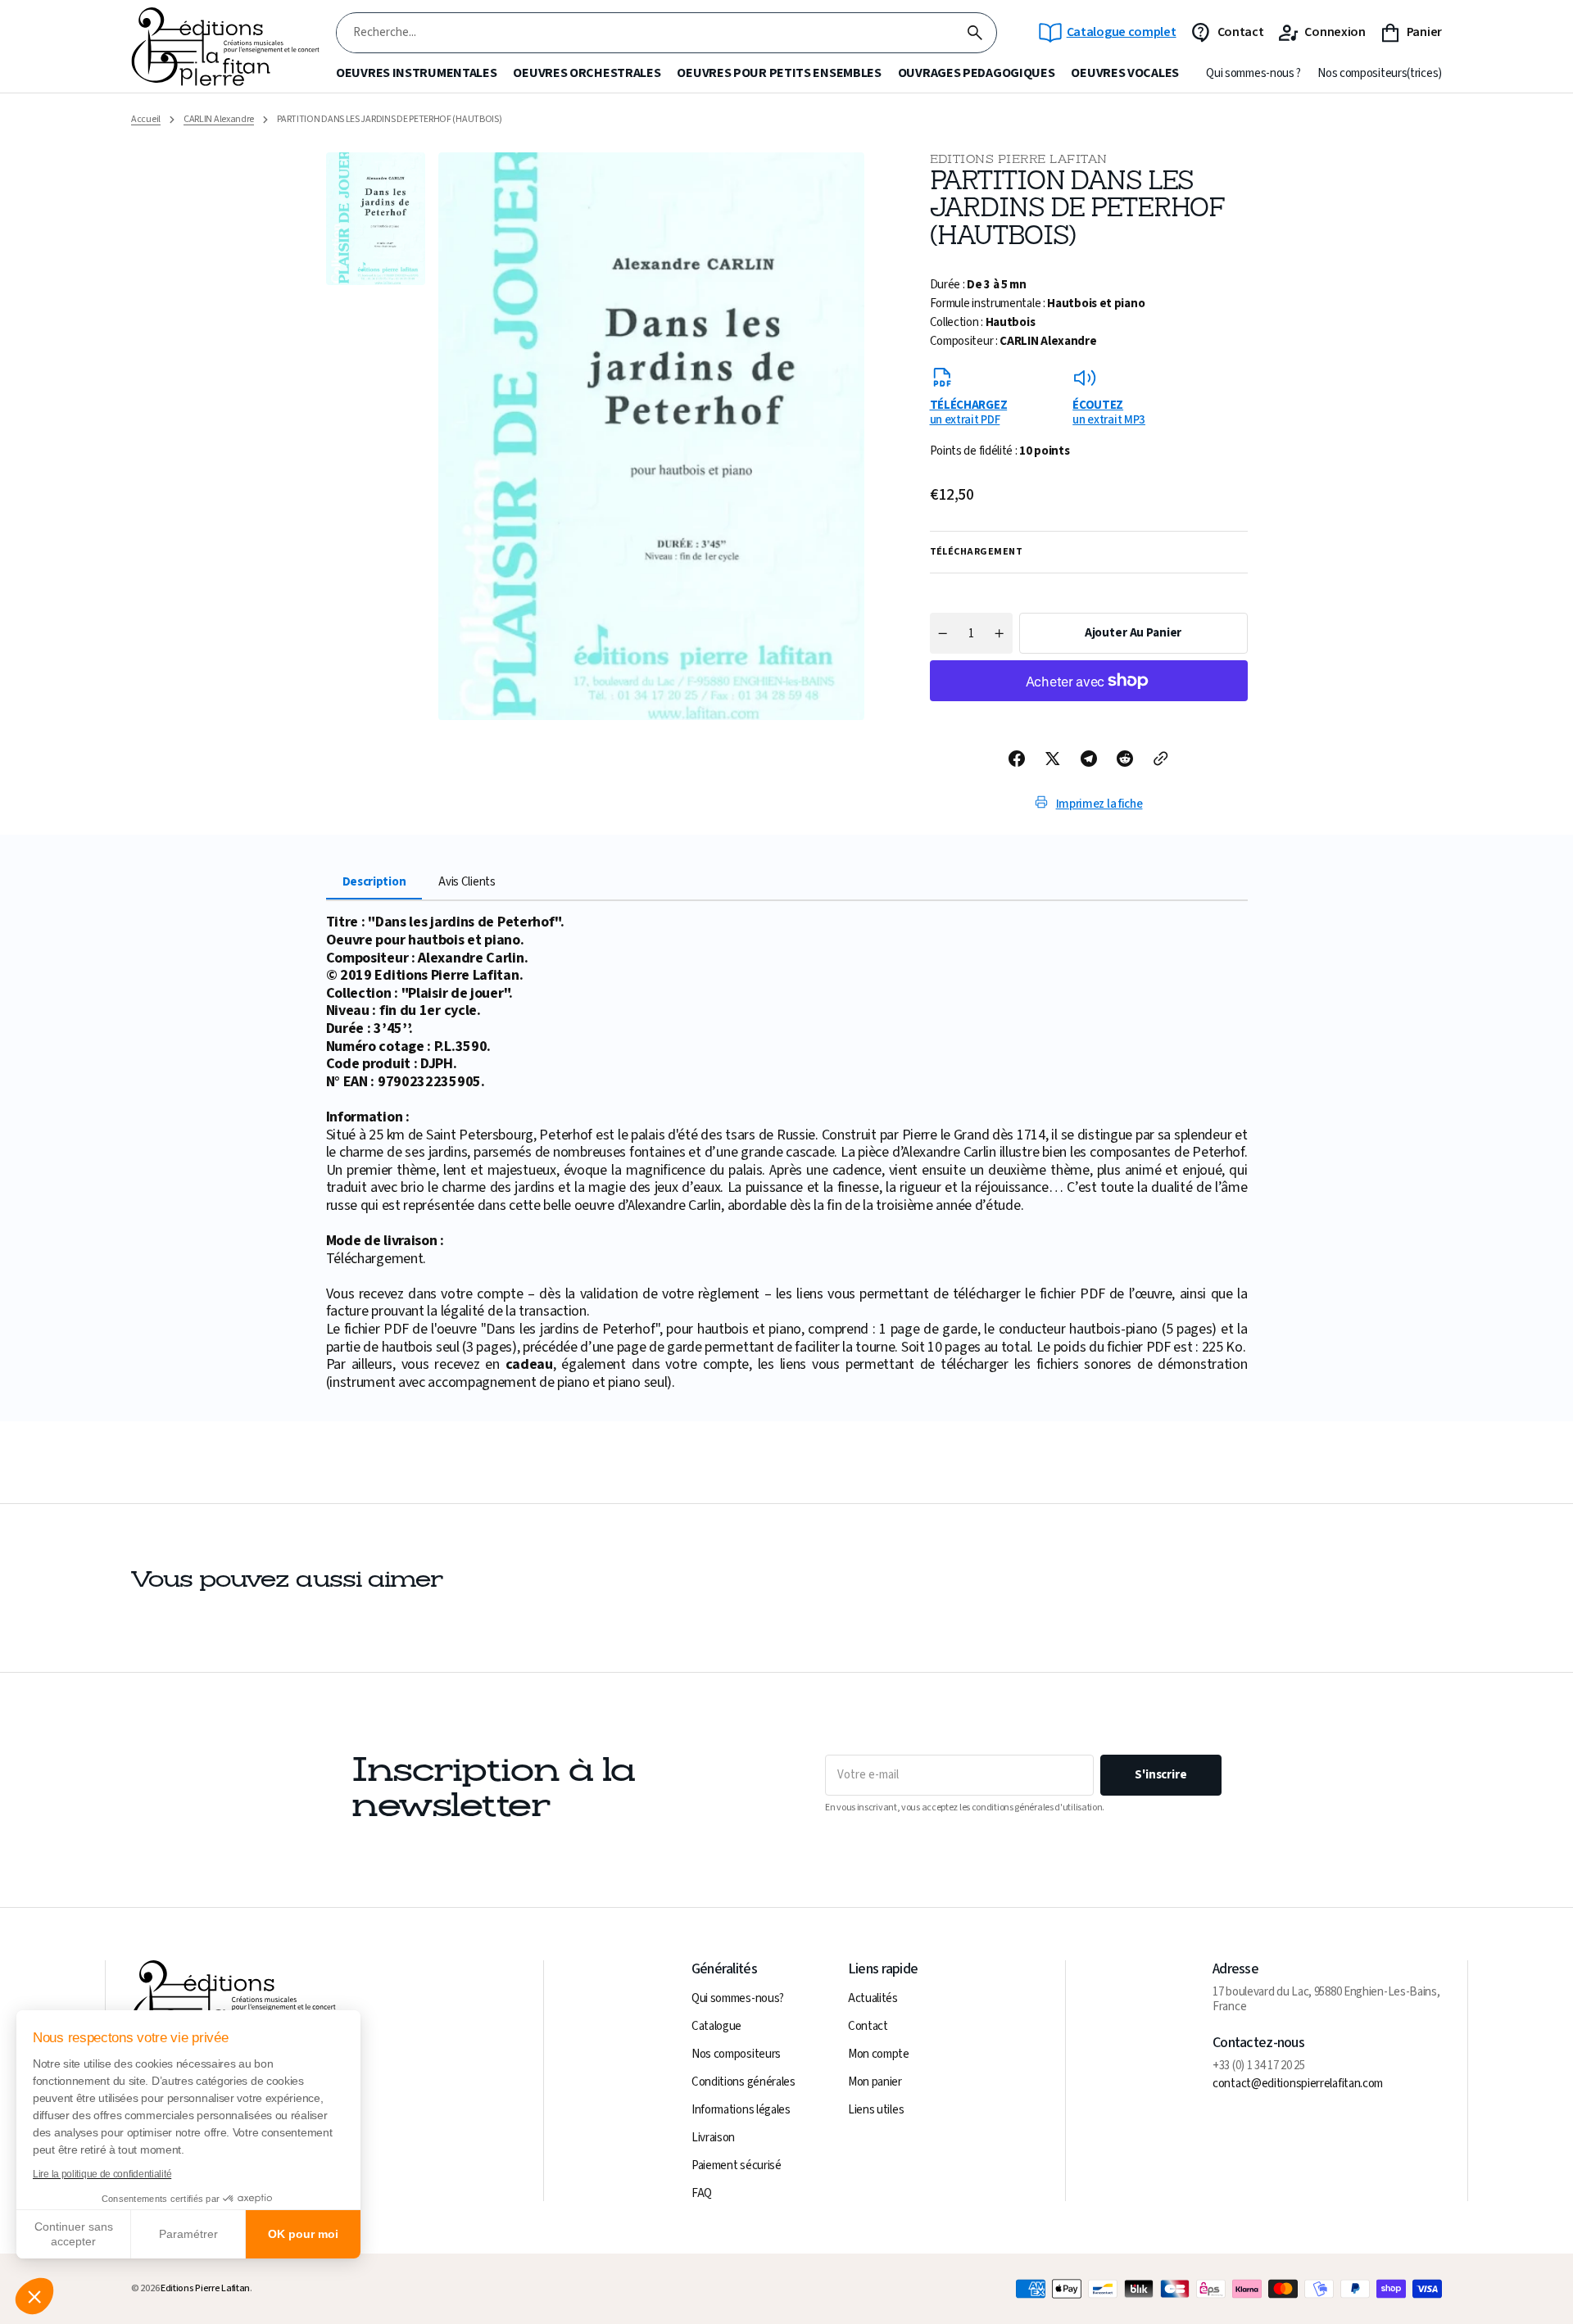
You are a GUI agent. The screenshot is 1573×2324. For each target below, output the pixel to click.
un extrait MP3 (1109, 412)
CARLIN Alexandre (219, 120)
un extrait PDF (969, 412)
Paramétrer (188, 2234)
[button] (34, 2296)
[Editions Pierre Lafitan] (225, 47)
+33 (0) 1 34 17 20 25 (1259, 2066)
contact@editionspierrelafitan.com (1298, 2084)
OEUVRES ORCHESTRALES (587, 73)
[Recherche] (975, 33)
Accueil (146, 120)
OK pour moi (303, 2234)
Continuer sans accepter (74, 2234)
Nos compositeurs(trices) (1380, 74)
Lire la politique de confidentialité (102, 2174)
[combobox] (645, 33)
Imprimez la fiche (1099, 804)
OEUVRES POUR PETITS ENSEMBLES (779, 73)
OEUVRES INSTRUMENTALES (416, 73)
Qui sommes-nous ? (1253, 74)
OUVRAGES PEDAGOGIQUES (977, 73)
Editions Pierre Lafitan (205, 2289)
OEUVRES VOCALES (1125, 73)
